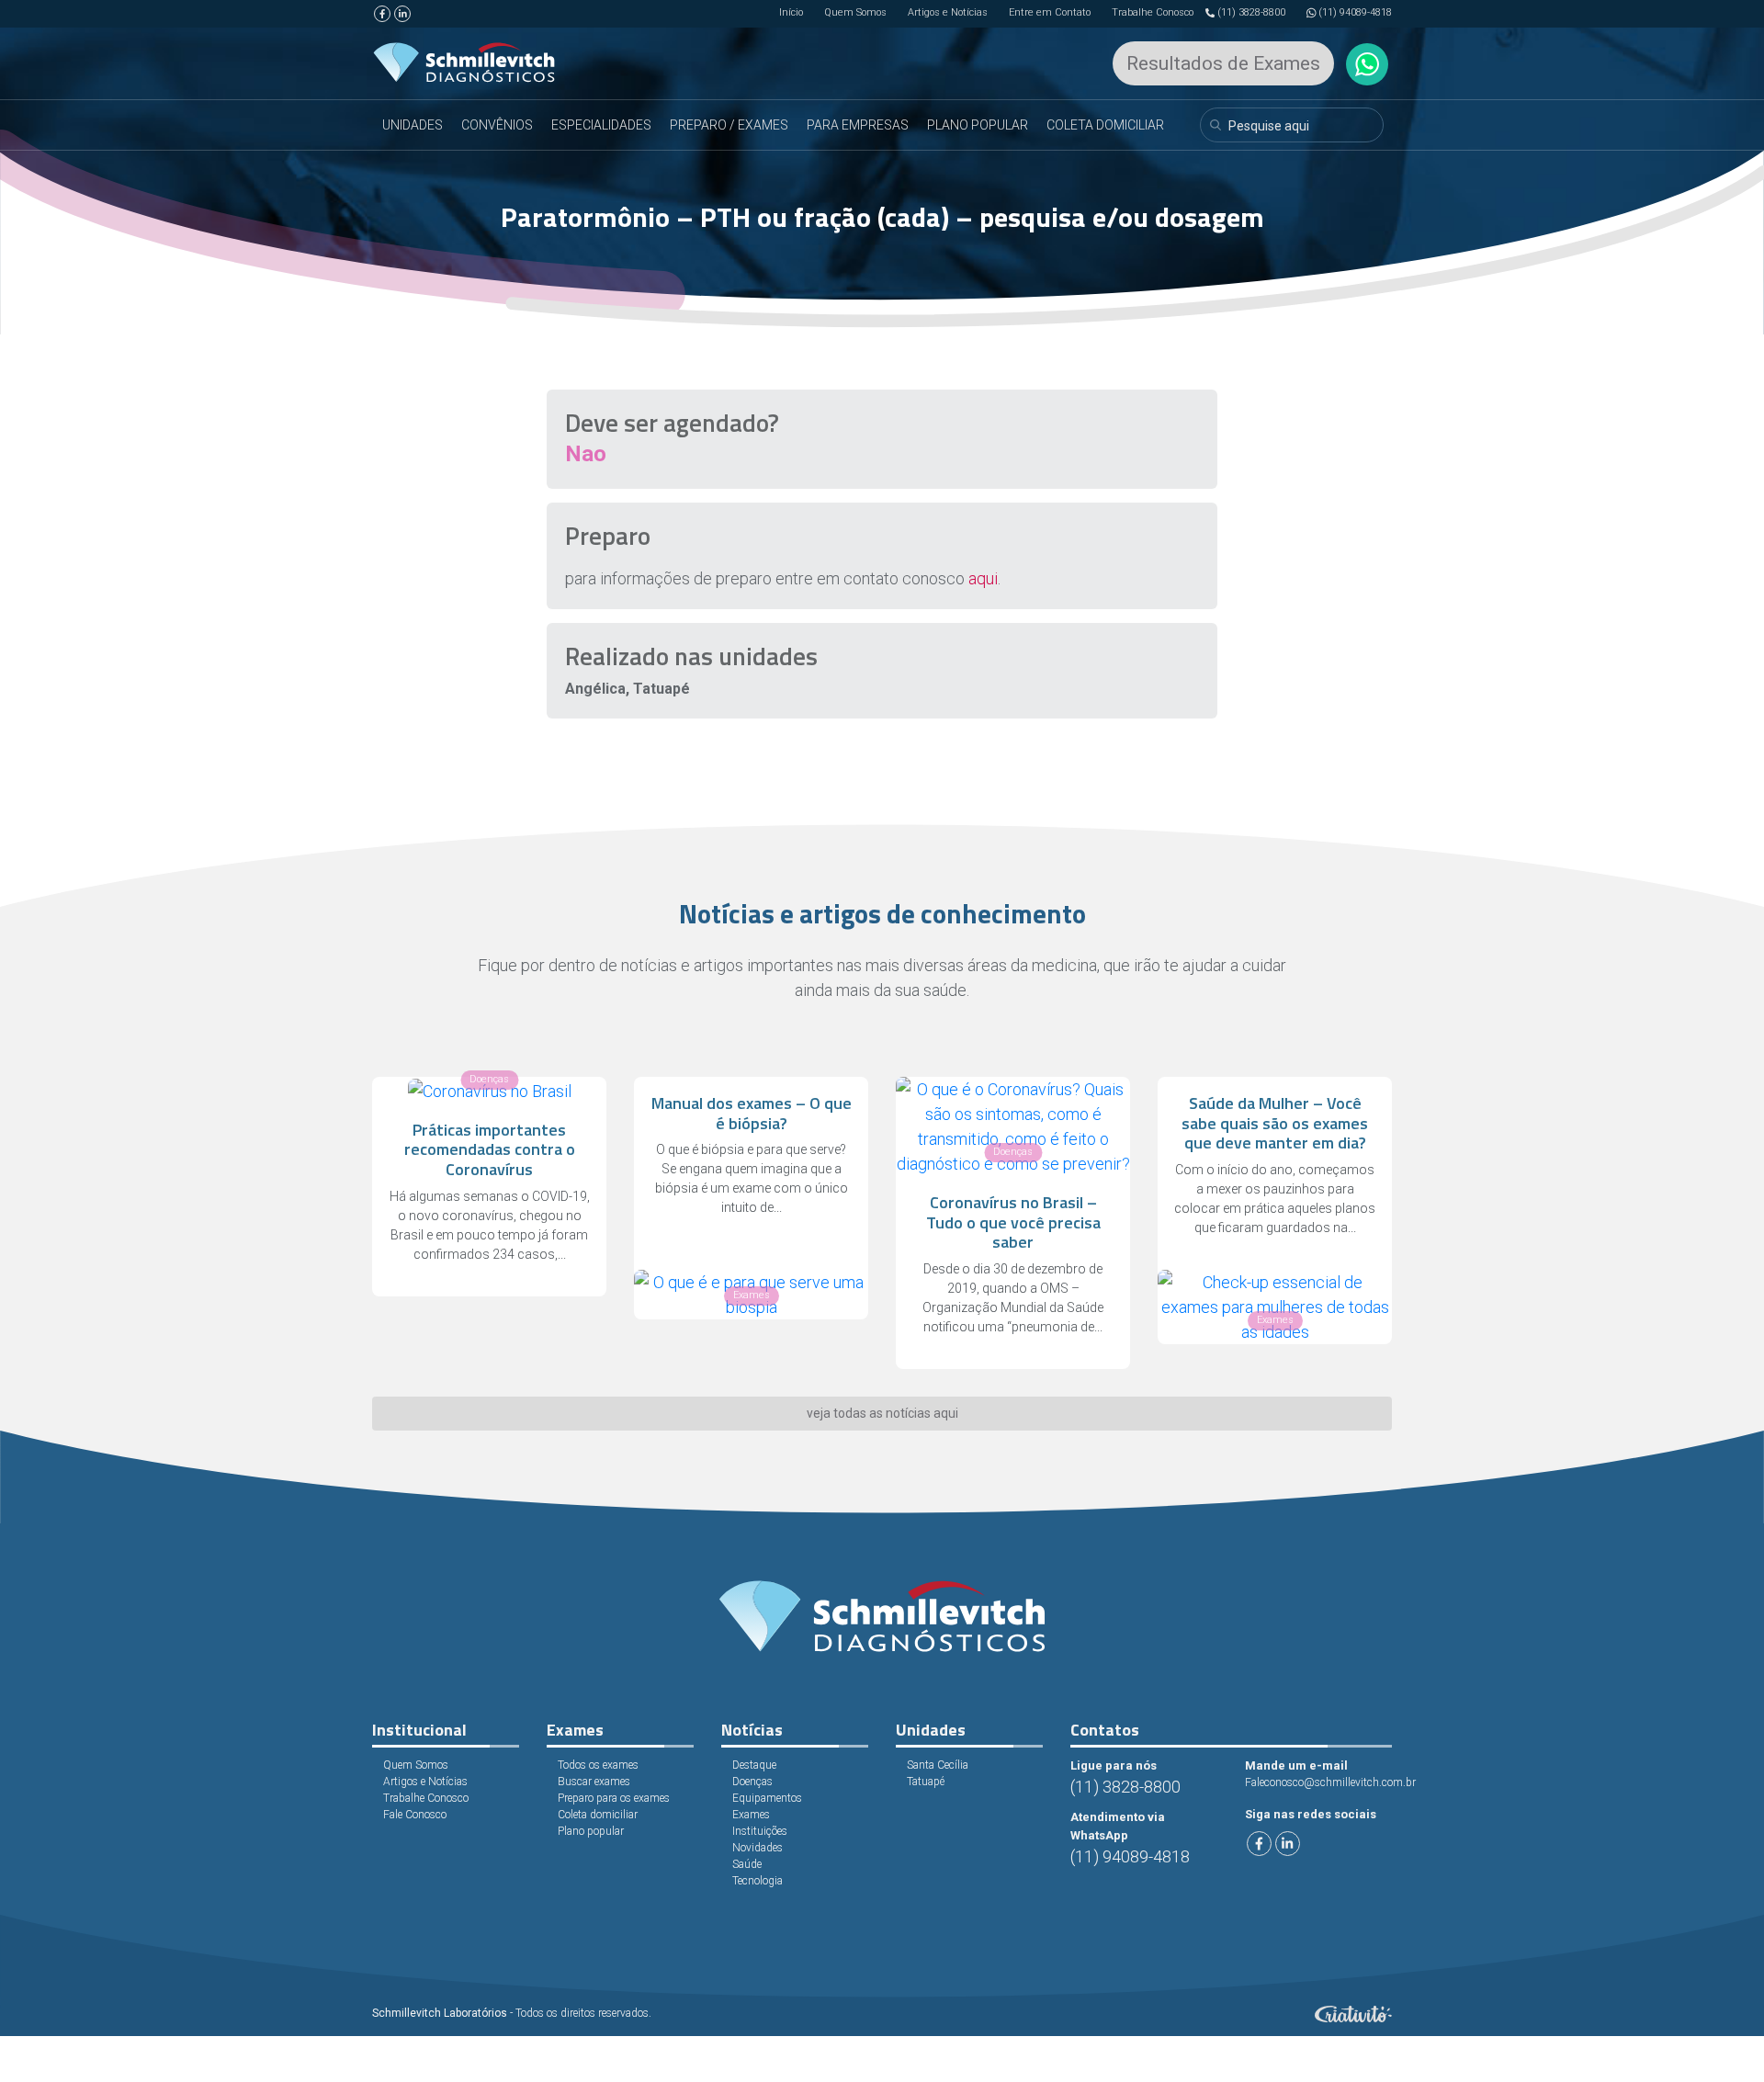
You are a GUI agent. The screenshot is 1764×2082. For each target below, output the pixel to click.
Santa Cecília (938, 1765)
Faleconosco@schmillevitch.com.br (1330, 1782)
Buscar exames (594, 1782)
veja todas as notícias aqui (882, 1413)
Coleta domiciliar (598, 1815)
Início (791, 12)
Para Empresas (858, 125)
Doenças (752, 1782)
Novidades (758, 1848)
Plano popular (591, 1831)
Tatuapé (926, 1782)
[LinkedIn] (402, 14)
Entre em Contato (1050, 12)
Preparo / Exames (729, 125)
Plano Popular (978, 125)
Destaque (754, 1765)
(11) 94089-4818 (1355, 12)
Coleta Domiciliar (1105, 125)
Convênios (497, 125)
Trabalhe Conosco (1153, 12)
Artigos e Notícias (948, 12)
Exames (751, 1815)
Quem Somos (855, 12)
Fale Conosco (415, 1815)
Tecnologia (758, 1881)
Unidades (413, 125)
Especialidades (601, 125)
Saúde (747, 1864)
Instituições (760, 1831)
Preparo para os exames (614, 1798)
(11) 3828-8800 (1251, 12)
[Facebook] (382, 14)
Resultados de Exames (1223, 63)
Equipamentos (767, 1798)
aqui (983, 578)
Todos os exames (598, 1765)
